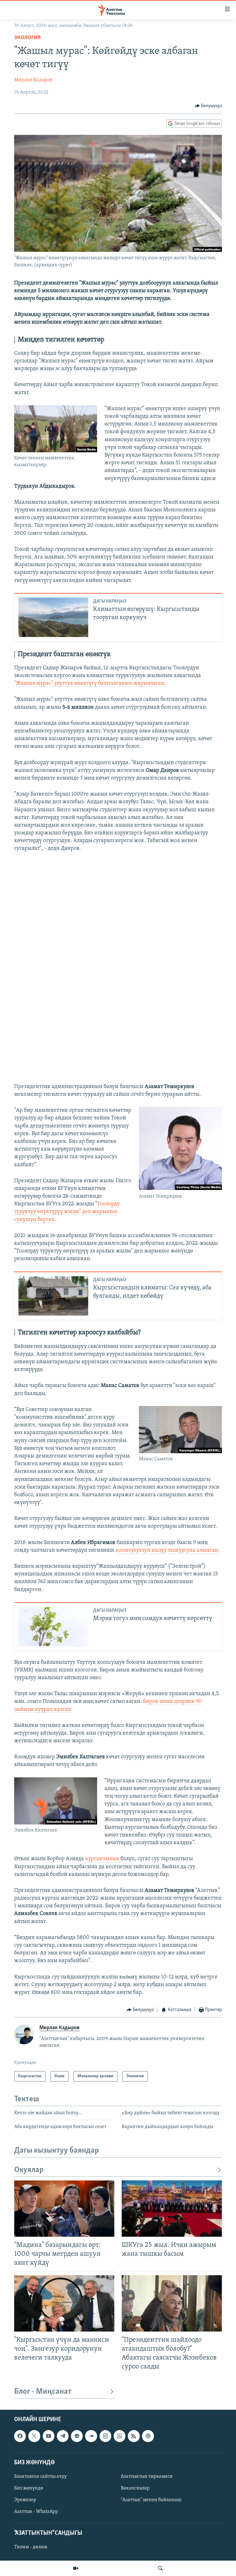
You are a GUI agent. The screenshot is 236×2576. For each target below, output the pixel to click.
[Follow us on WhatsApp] (120, 2436)
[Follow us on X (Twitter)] (34, 2436)
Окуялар (29, 2170)
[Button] (208, 106)
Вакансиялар (135, 2488)
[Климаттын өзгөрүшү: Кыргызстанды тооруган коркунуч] (53, 617)
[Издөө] (160, 2568)
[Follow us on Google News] (77, 2436)
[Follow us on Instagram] (105, 2436)
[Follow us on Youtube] (49, 2436)
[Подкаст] (148, 2436)
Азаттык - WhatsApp (36, 2512)
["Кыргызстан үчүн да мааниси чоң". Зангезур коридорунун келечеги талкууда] (64, 2303)
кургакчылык (103, 1859)
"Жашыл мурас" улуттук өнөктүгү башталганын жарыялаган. (90, 683)
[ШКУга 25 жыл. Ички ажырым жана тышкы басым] (172, 2209)
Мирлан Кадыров (33, 80)
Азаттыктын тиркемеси (147, 2477)
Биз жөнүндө (29, 2488)
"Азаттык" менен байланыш (151, 2500)
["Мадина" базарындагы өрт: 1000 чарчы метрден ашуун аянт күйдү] (64, 2209)
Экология (27, 38)
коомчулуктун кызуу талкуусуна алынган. (168, 1550)
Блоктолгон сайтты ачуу (40, 2477)
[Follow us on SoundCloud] (91, 2436)
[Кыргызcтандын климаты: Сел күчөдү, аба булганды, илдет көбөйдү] (53, 1296)
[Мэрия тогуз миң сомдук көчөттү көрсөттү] (53, 1627)
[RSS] (134, 2436)
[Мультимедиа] (76, 2568)
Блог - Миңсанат (43, 2392)
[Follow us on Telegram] (63, 2436)
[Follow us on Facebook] (20, 2436)
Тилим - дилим (31, 2547)
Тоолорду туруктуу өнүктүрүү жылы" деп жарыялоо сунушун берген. (67, 1212)
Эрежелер (25, 2500)
